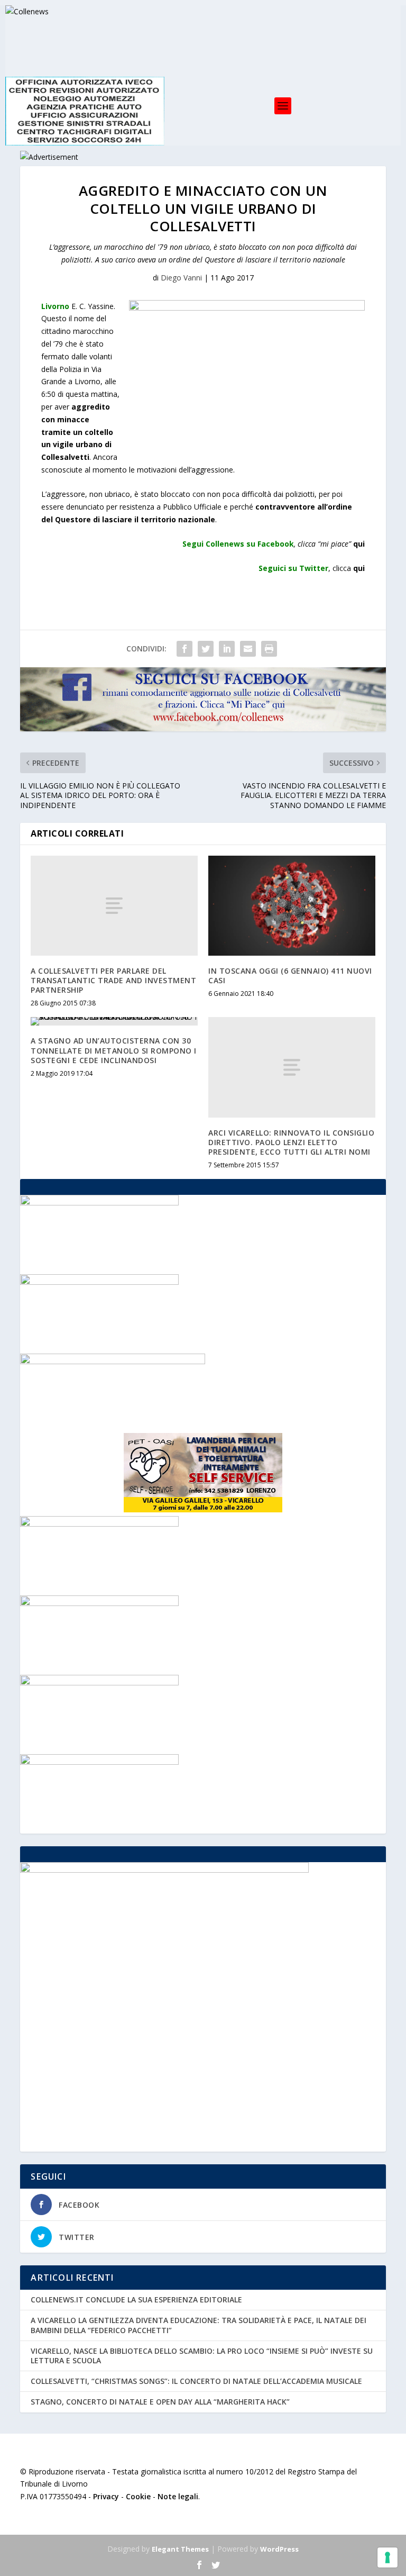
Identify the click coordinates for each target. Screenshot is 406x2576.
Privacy (106, 2496)
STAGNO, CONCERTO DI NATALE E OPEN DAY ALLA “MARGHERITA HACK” (160, 2402)
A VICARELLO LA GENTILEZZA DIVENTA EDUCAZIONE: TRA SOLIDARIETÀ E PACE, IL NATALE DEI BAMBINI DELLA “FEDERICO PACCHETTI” (199, 2325)
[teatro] (99, 1203)
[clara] (99, 1603)
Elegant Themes (180, 2549)
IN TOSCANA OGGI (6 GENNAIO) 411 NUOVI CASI (290, 976)
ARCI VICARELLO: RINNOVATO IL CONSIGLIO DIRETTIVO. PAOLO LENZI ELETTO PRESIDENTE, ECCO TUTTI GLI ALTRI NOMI (291, 1142)
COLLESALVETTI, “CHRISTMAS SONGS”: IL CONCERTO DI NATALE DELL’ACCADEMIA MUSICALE (196, 2381)
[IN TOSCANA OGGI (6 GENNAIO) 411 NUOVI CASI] (292, 906)
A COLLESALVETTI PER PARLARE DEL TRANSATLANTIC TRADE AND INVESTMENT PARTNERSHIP (113, 980)
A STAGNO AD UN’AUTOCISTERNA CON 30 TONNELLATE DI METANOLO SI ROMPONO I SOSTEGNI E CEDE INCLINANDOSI (114, 1050)
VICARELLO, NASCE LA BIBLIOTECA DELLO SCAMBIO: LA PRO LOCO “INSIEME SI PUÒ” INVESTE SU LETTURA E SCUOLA (202, 2356)
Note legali (178, 2496)
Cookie (138, 2496)
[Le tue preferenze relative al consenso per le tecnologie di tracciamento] (387, 2557)
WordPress (279, 2549)
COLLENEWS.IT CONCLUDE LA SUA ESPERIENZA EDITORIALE (136, 2300)
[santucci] (99, 1524)
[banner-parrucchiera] (99, 1282)
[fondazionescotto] (99, 1682)
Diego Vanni (181, 278)
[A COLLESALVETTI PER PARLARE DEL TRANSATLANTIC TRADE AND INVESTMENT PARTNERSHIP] (114, 906)
